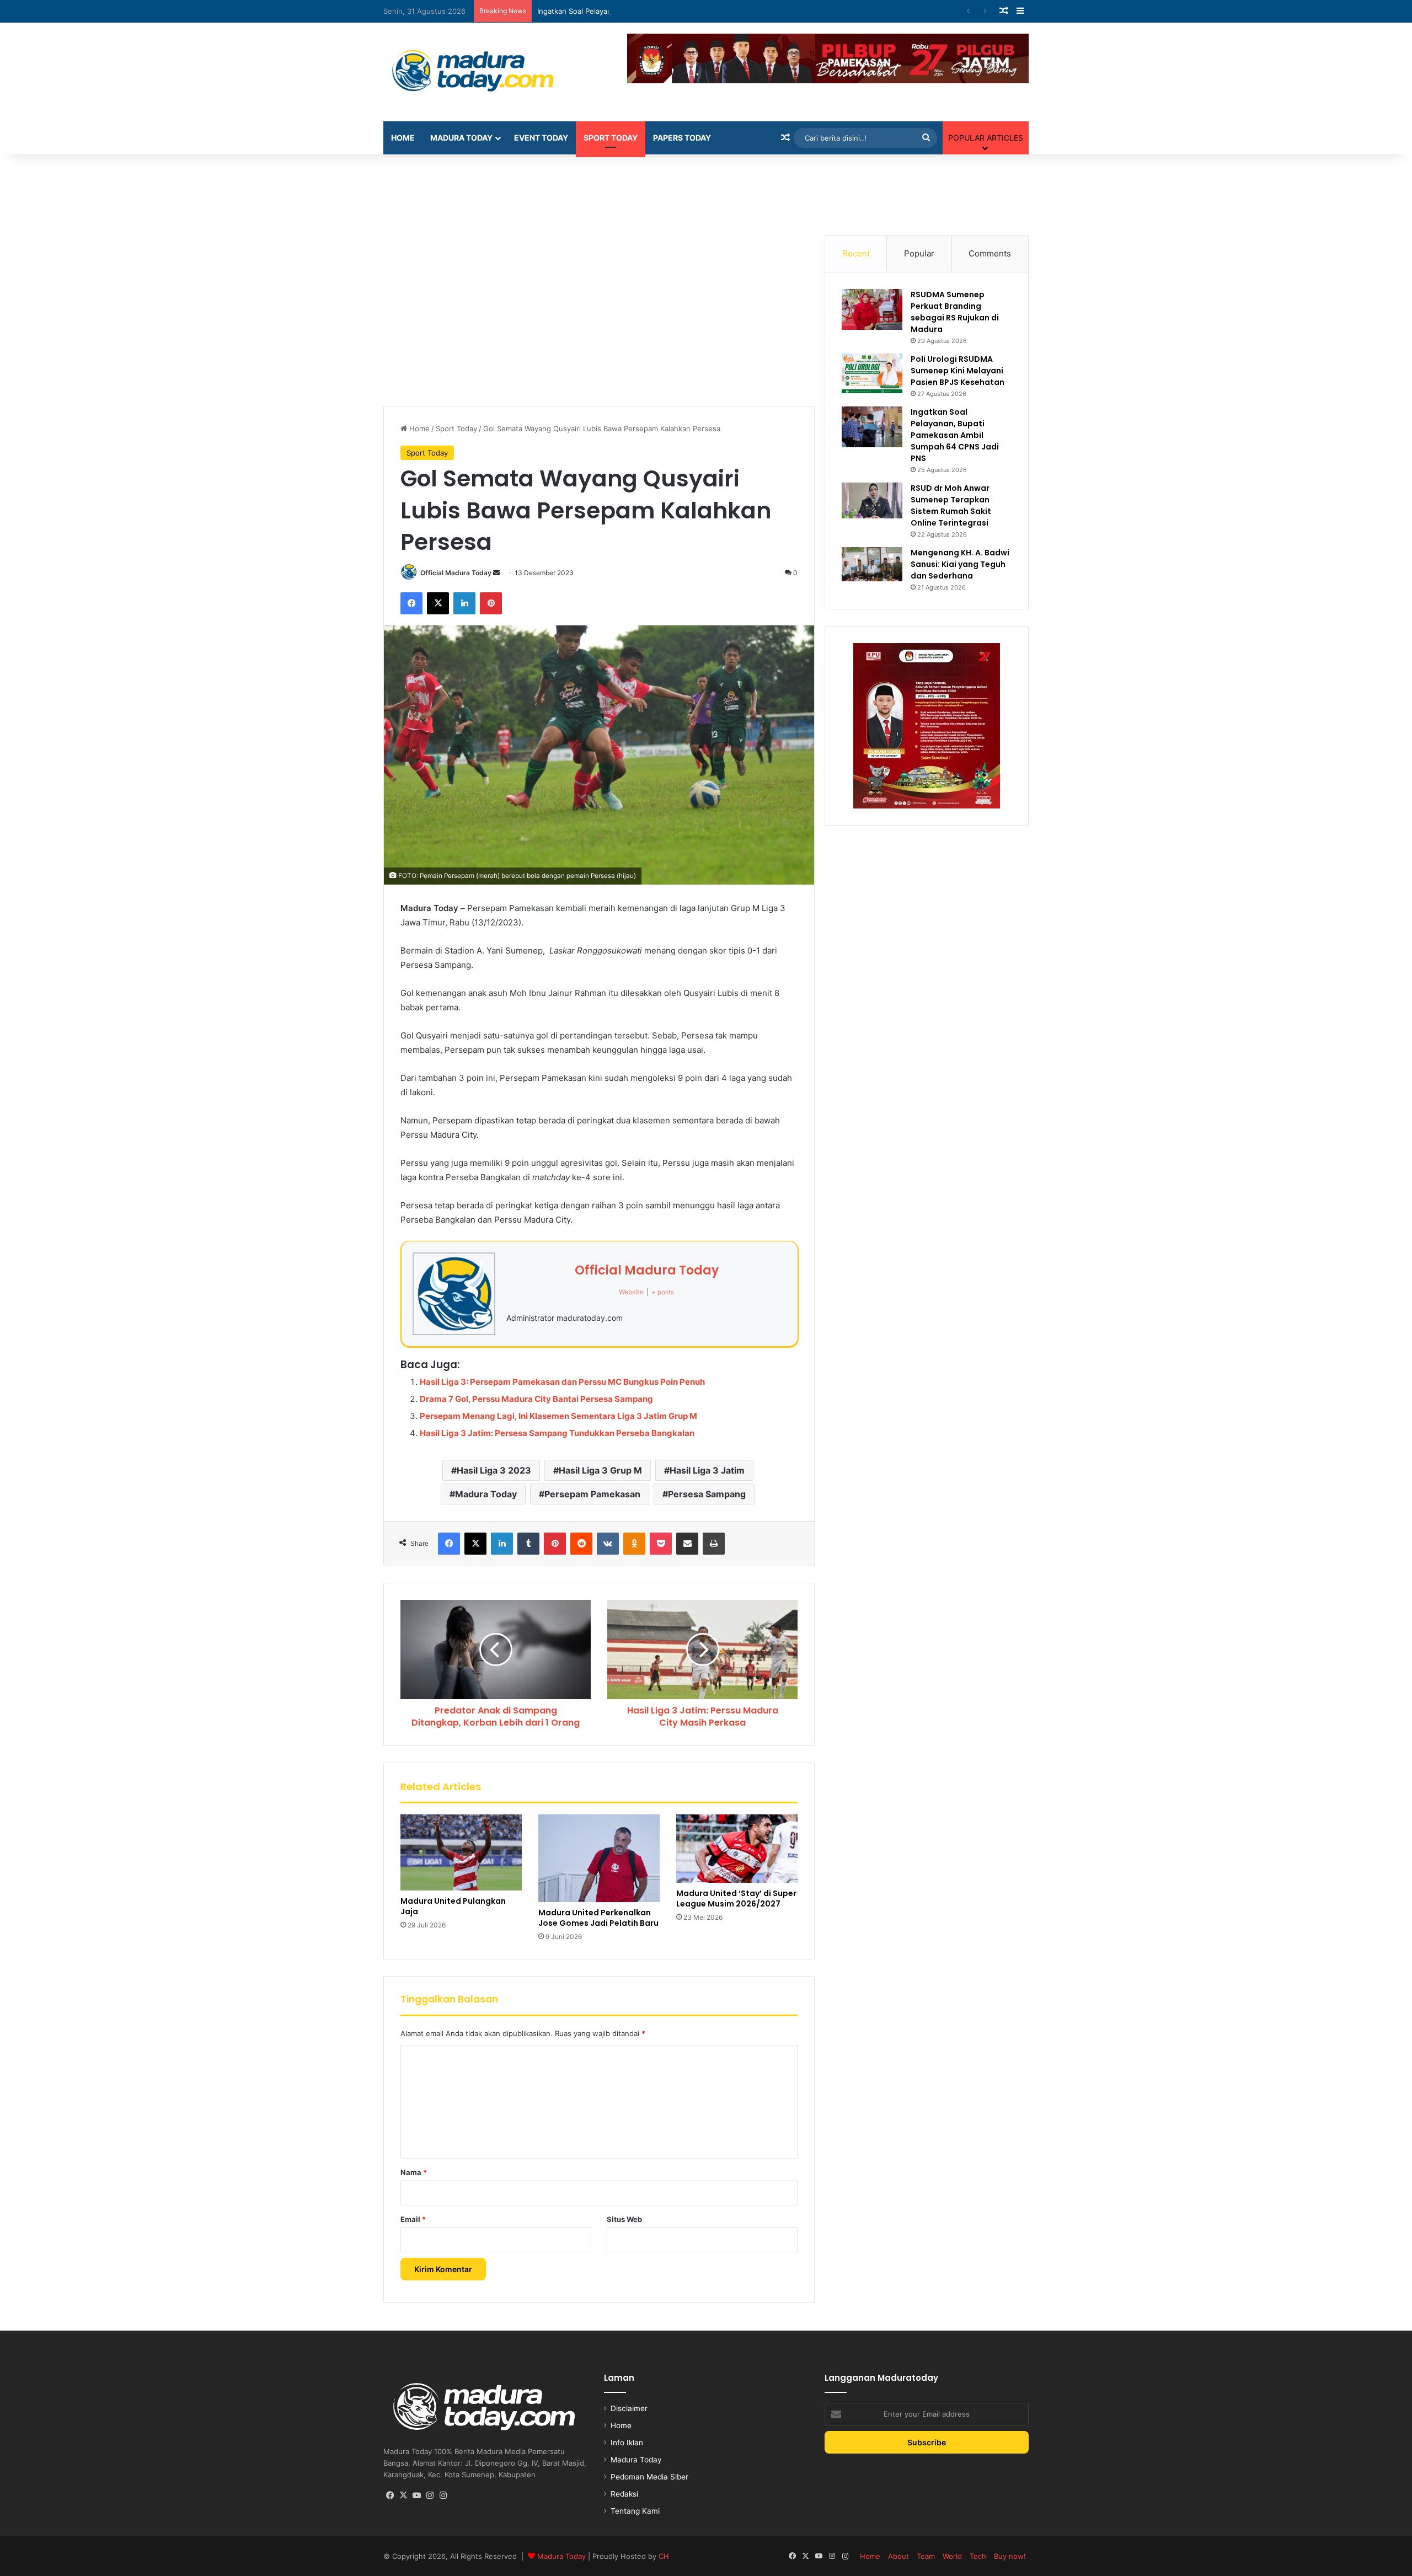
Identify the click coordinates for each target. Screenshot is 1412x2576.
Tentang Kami (635, 2511)
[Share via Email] (687, 1544)
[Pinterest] (491, 603)
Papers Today (682, 138)
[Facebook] (411, 603)
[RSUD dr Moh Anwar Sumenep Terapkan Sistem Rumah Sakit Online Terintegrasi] (872, 500)
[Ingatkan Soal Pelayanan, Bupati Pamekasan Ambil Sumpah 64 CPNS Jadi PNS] (872, 427)
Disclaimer (629, 2408)
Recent (856, 253)
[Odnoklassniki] (634, 1544)
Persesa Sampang (707, 1494)
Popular (919, 253)
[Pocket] (661, 1544)
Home (403, 138)
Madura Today (461, 138)
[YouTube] (416, 2495)
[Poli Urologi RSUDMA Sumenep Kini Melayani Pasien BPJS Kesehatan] (872, 373)
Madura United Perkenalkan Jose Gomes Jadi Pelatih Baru (598, 1918)
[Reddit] (581, 1544)
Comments (990, 253)
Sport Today (611, 138)
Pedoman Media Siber (649, 2477)
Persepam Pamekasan (592, 1494)
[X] (438, 603)
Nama (414, 2172)
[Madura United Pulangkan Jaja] (461, 1852)
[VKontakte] (608, 1544)
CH (664, 2556)
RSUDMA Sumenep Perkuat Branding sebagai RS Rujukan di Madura (955, 312)
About (898, 2556)
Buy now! (1010, 2556)
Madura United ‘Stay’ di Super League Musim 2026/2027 (736, 1898)
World (952, 2556)
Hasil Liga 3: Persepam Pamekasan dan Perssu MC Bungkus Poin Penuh (562, 1382)
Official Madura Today (456, 573)
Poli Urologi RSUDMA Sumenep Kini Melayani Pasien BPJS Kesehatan (958, 371)
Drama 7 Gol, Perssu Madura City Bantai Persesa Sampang (536, 1399)
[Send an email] (496, 573)
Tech (978, 2556)
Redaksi (624, 2494)
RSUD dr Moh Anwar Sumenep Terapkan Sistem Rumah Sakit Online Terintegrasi (951, 505)
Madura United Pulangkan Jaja (453, 1906)
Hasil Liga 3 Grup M (600, 1470)
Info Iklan (627, 2443)
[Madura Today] (485, 72)
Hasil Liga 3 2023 (494, 1470)
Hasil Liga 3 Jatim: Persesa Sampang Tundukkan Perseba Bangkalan (557, 1433)
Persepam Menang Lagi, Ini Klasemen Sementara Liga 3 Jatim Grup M (558, 1416)
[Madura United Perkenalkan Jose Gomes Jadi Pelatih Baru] (599, 1858)
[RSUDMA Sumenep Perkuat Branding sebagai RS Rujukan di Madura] (872, 309)
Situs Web (624, 2219)
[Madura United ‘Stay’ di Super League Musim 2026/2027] (737, 1849)
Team (926, 2556)
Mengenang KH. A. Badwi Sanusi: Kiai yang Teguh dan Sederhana (960, 564)
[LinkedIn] (464, 603)
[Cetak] (714, 1544)
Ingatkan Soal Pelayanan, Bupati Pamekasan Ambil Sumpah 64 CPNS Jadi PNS (670, 11)
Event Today (541, 138)
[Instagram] (430, 2495)
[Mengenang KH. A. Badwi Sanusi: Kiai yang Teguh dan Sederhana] (872, 564)
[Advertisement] (706, 190)
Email (413, 2219)
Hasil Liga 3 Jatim (707, 1470)
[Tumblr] (528, 1544)
